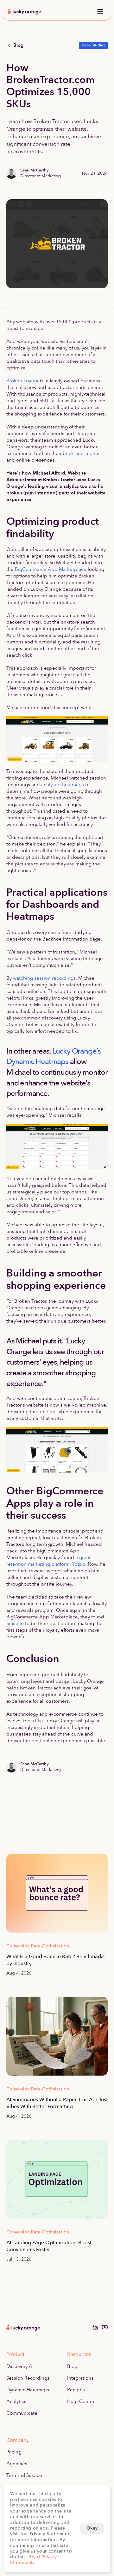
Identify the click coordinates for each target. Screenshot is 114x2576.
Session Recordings (28, 2378)
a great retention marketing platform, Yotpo (49, 1561)
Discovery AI (20, 2366)
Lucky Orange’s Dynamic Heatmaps (54, 1057)
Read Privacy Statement (34, 2560)
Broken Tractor (22, 381)
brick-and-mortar (81, 453)
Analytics (16, 2401)
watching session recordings (44, 978)
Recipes (76, 2390)
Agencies (17, 2464)
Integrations (80, 2378)
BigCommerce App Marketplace (51, 569)
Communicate (22, 2413)
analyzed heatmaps (63, 785)
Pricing (14, 2452)
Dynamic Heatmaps (28, 2390)
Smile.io (15, 1623)
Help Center (81, 2401)
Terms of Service (24, 2475)
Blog (72, 2366)
